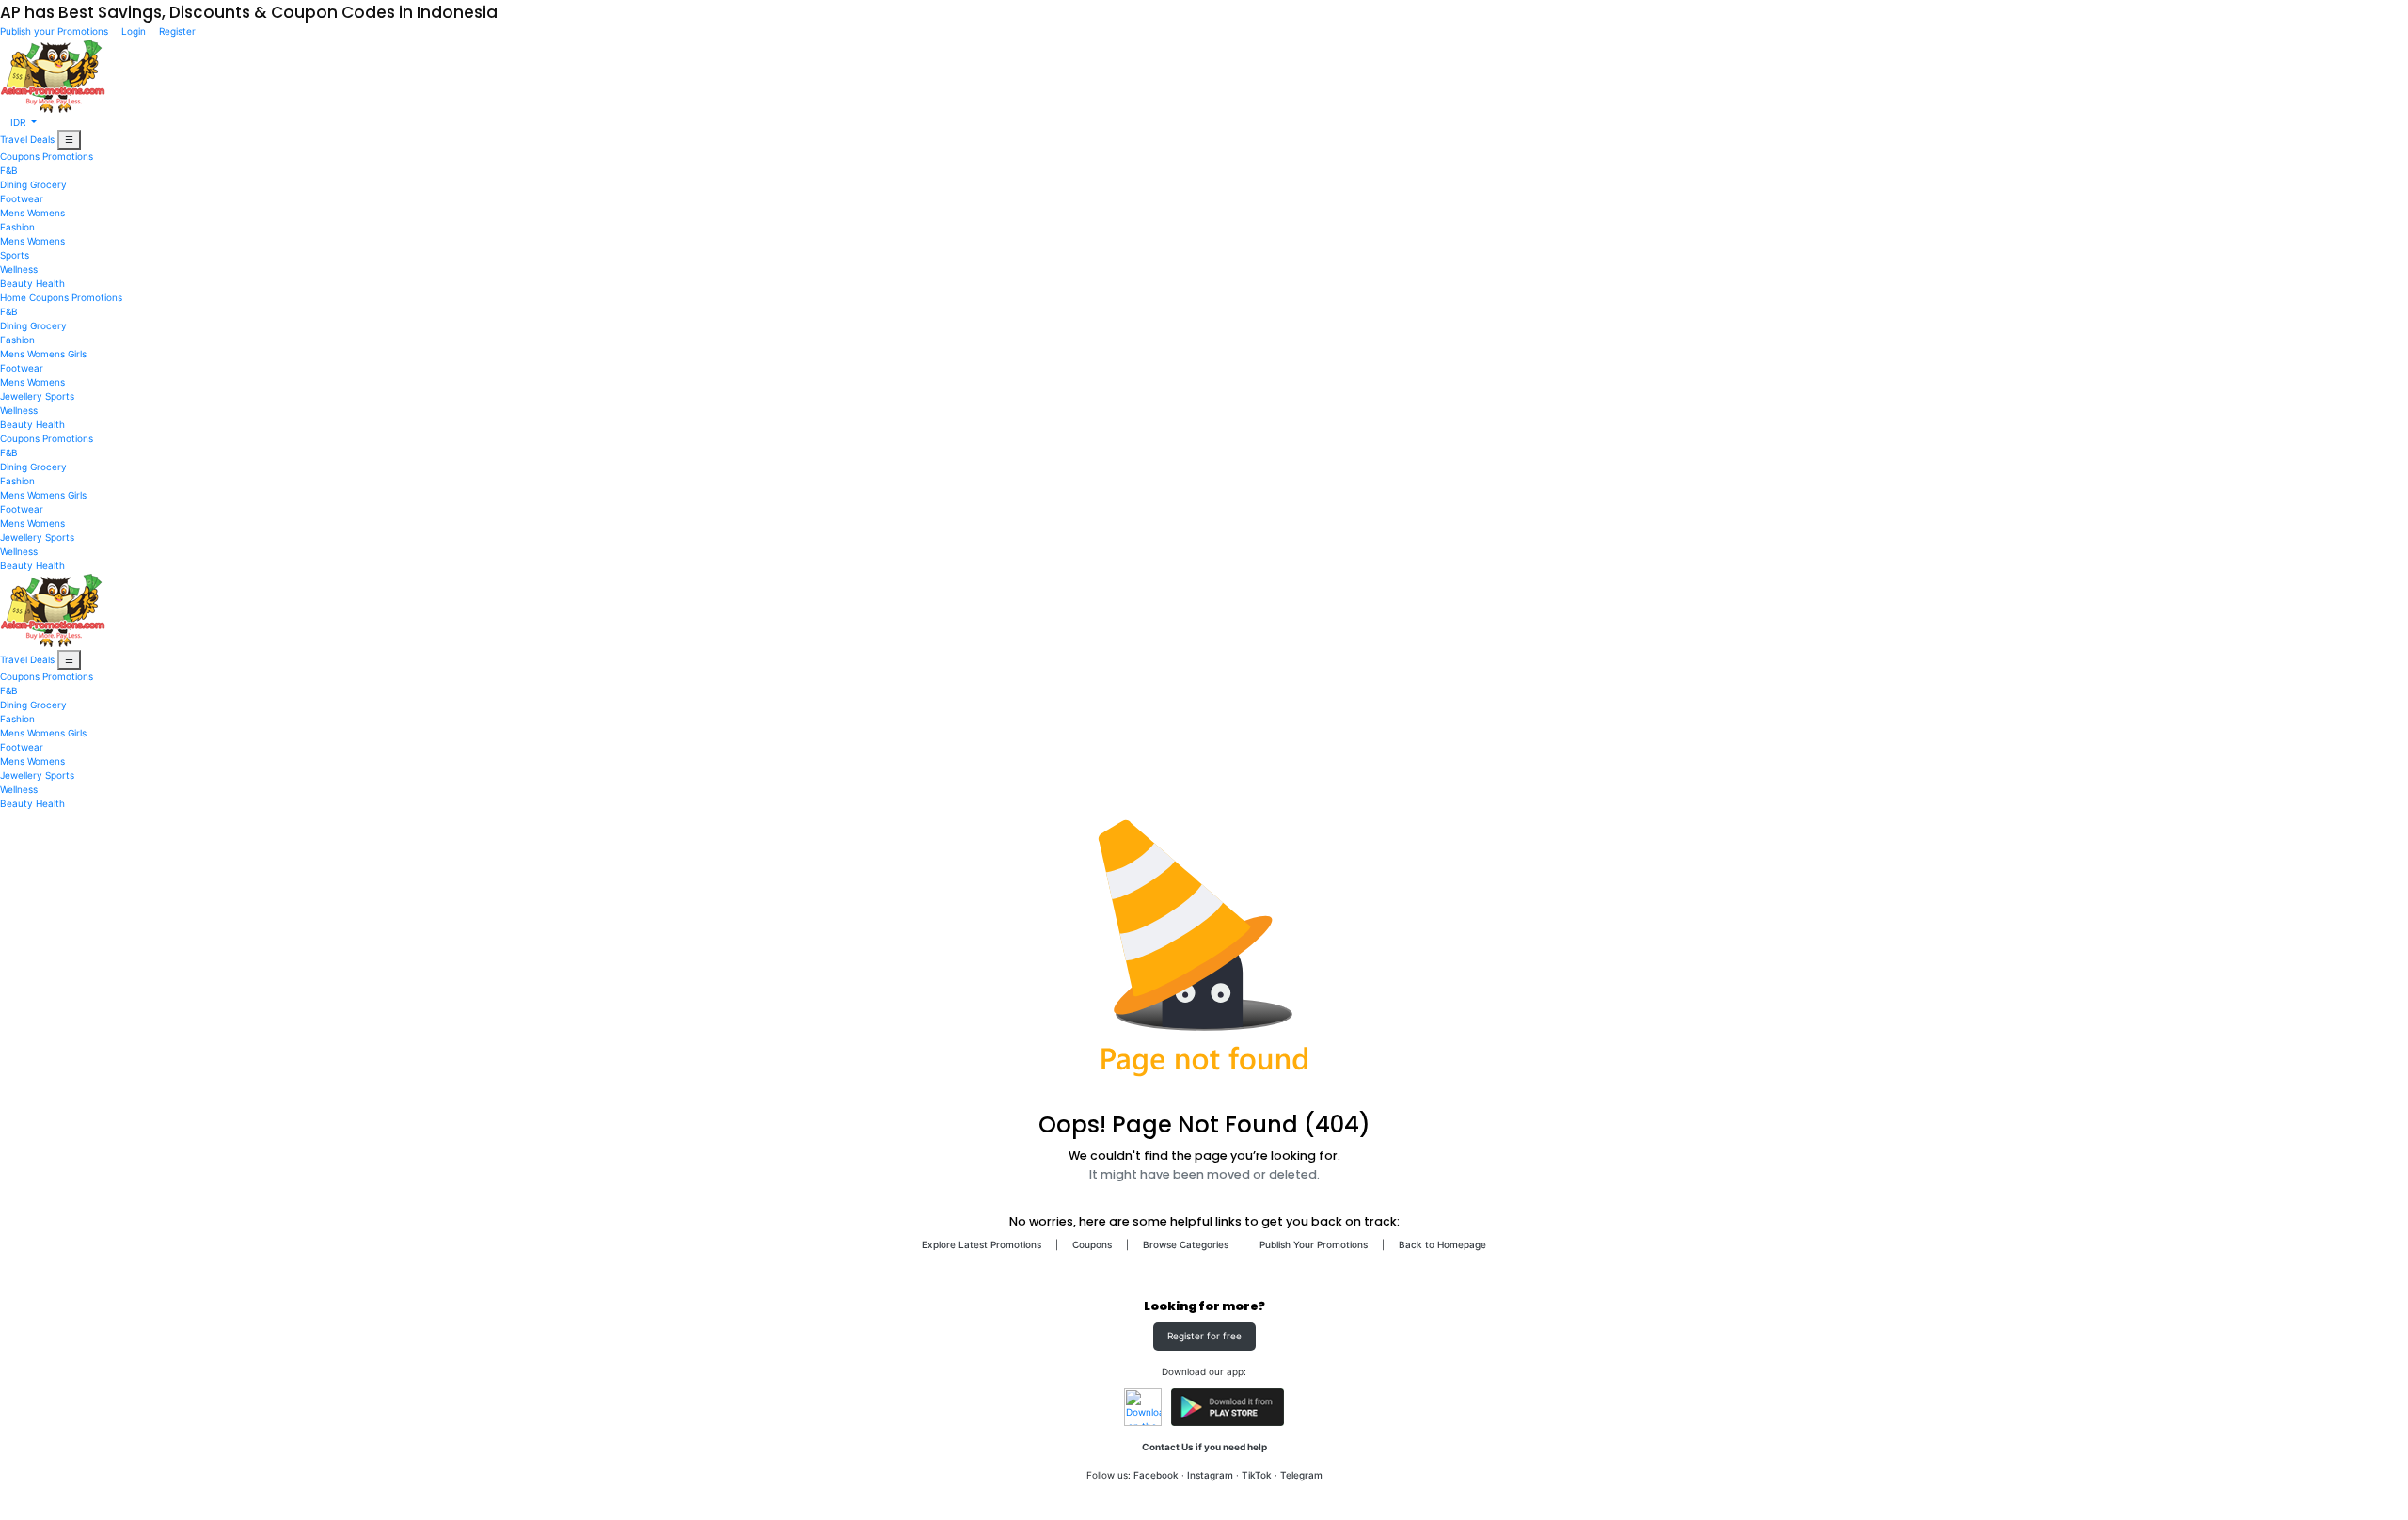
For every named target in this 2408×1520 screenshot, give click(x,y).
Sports (15, 255)
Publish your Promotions (55, 31)
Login (134, 31)
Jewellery (21, 396)
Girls (77, 354)
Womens (46, 213)
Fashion (17, 227)
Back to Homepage (1442, 1244)
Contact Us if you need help (1204, 1447)
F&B (9, 170)
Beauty (16, 283)
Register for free (1204, 1336)
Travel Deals (27, 139)
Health (50, 283)
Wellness (19, 269)
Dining (14, 184)
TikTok (1257, 1475)
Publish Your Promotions (1314, 1244)
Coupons (20, 156)
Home (13, 297)
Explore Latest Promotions (982, 1244)
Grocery (48, 184)
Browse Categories (1186, 1244)
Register (176, 31)
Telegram (1301, 1475)
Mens (12, 213)
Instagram (1210, 1475)
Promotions (68, 156)
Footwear (22, 198)
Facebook (1156, 1475)
